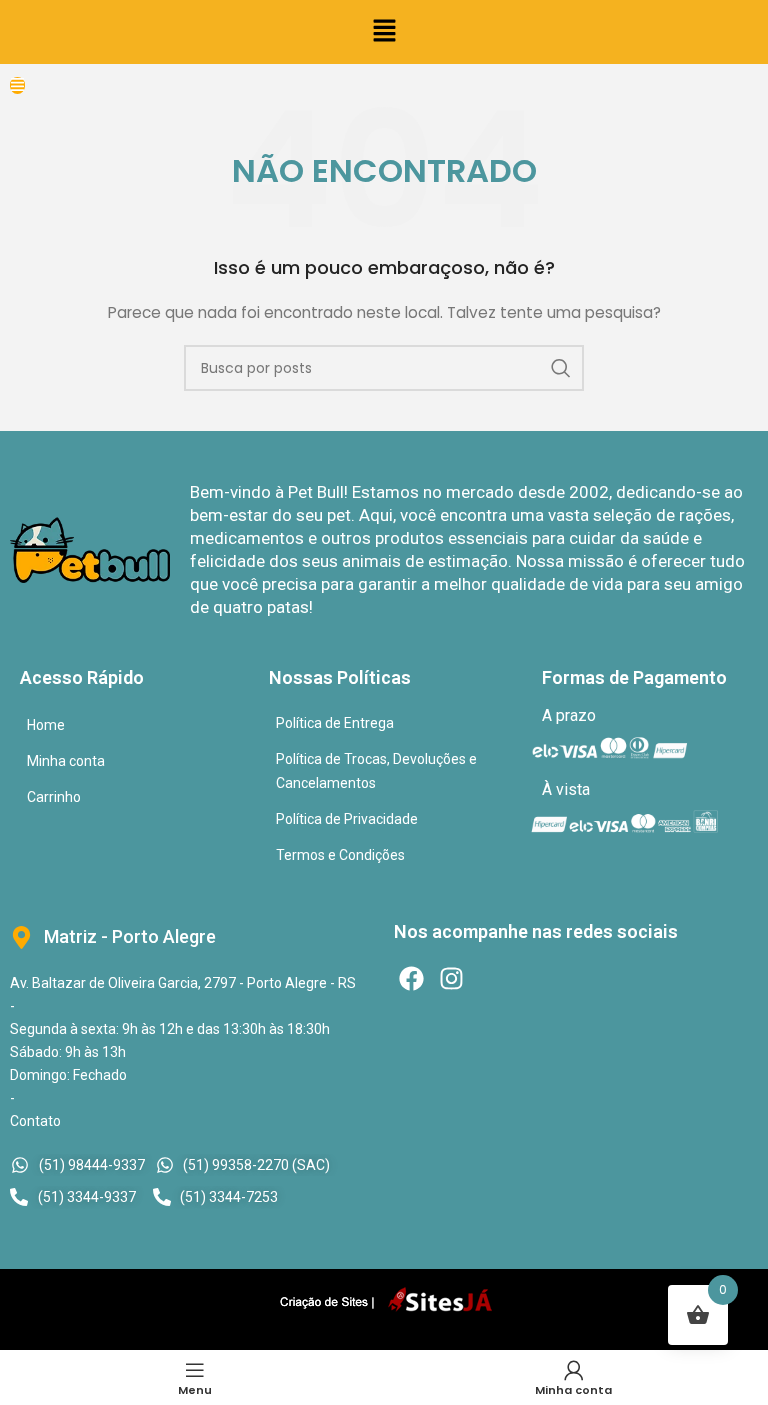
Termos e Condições (340, 855)
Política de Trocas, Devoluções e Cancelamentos (376, 771)
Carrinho (54, 797)
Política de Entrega (335, 723)
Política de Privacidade (347, 819)
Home (46, 725)
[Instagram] (451, 978)
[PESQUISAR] (561, 368)
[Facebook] (411, 978)
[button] (384, 32)
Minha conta (66, 761)
